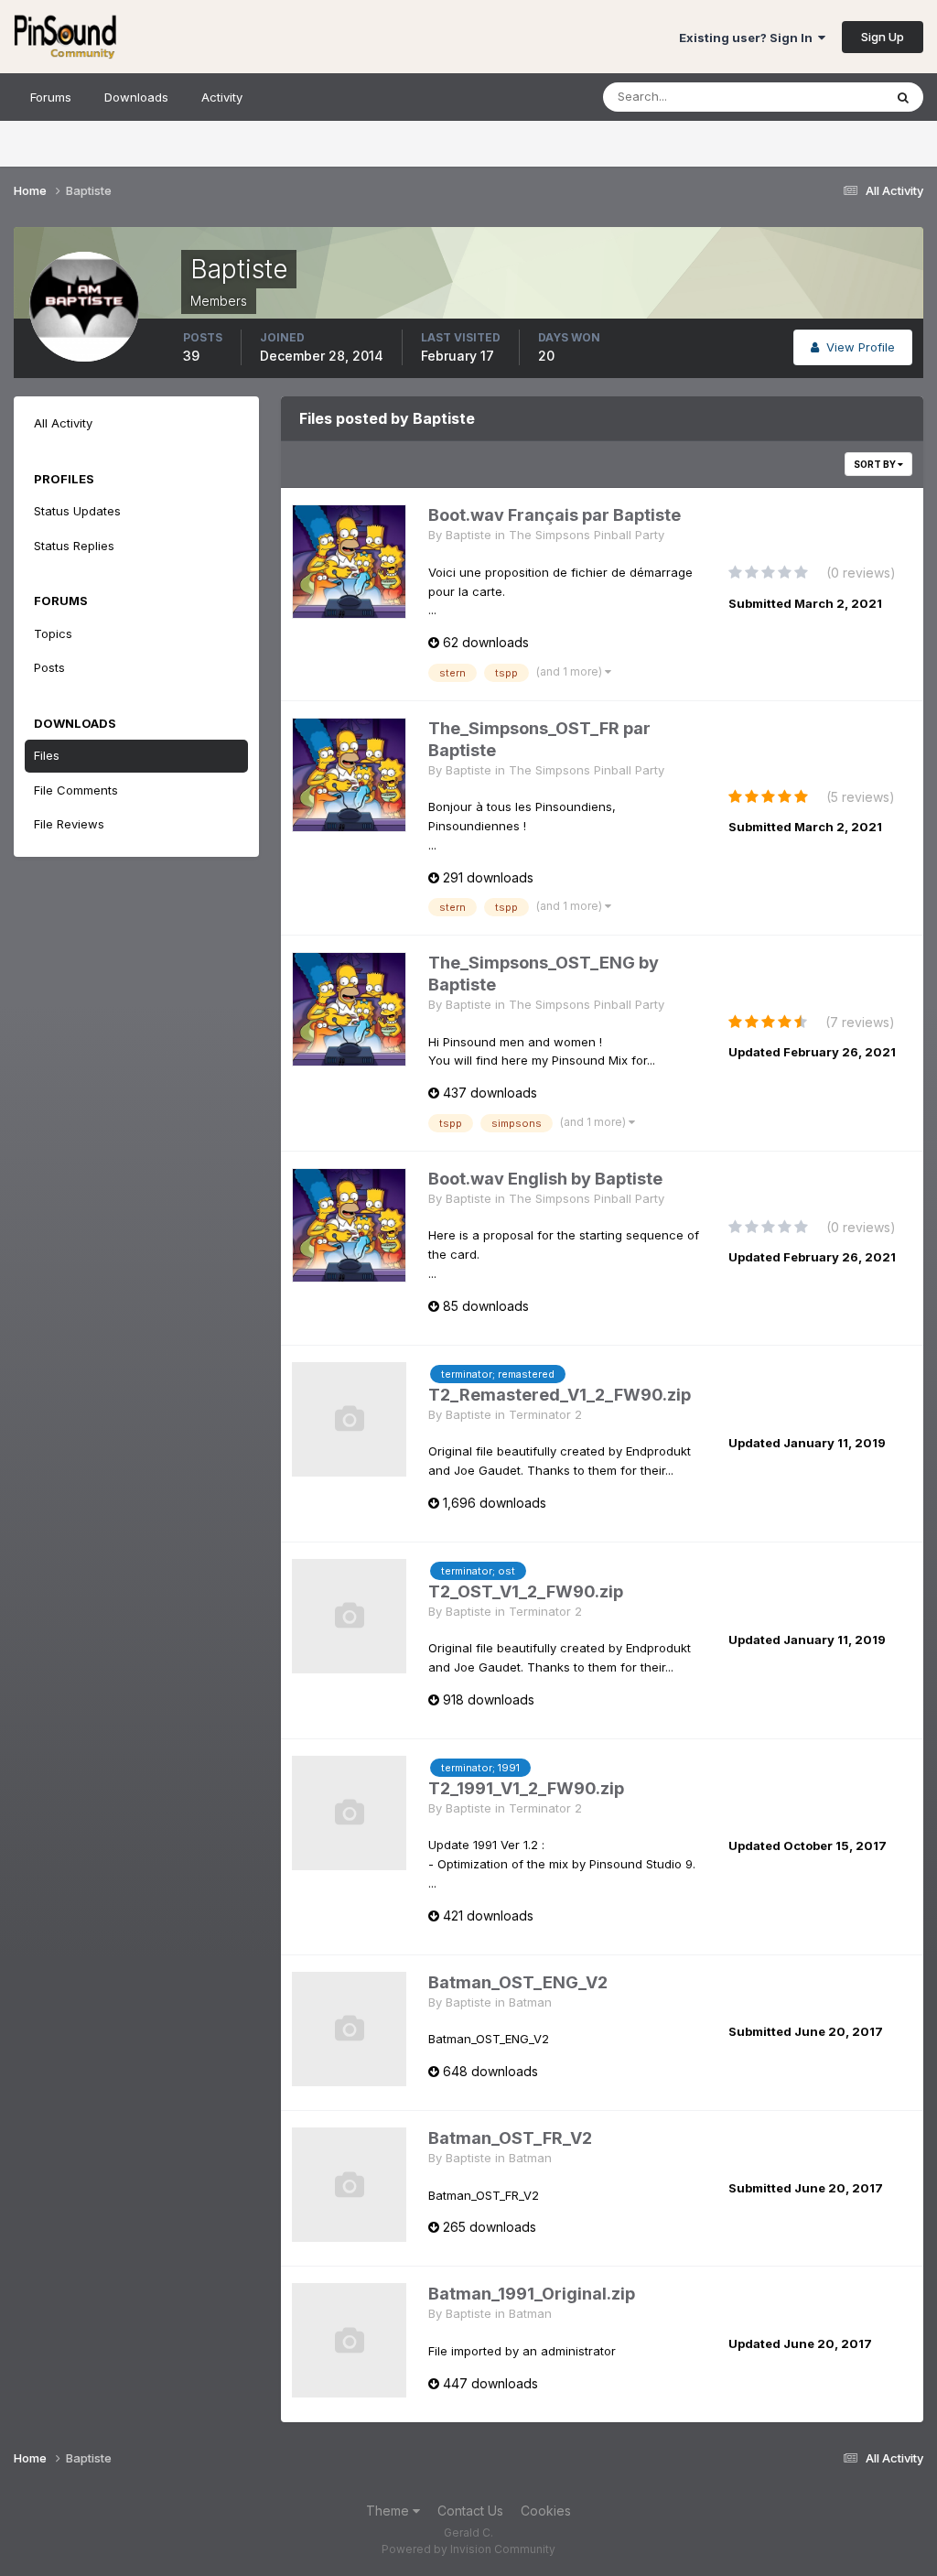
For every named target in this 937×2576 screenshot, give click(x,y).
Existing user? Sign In (749, 38)
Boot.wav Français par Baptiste (555, 515)
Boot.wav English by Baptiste (545, 1179)
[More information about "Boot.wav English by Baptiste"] (349, 1225)
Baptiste (468, 535)
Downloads (136, 97)
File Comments (76, 790)
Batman (530, 2002)
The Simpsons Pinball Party (587, 535)
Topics (53, 633)
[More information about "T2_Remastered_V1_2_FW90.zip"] (349, 1419)
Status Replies (74, 546)
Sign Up (883, 37)
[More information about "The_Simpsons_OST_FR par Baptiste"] (349, 775)
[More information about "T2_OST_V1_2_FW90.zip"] (349, 1616)
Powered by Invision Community (468, 2549)
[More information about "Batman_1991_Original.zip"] (349, 2340)
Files (47, 755)
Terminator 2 (545, 1414)
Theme (389, 2511)
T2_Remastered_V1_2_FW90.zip (560, 1395)
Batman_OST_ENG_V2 (518, 1982)
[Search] (903, 97)
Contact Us (470, 2511)
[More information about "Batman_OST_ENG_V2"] (349, 2029)
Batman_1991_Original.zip (532, 2294)
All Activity (63, 423)
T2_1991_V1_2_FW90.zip (526, 1788)
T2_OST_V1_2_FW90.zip (526, 1591)
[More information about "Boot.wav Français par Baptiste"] (349, 562)
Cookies (546, 2511)
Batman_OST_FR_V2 (510, 2138)
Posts (49, 667)
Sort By (876, 464)
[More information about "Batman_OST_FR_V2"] (349, 2185)
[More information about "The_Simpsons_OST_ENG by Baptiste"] (349, 1009)
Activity (222, 97)
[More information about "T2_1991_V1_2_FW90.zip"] (349, 1813)
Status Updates (817, 97)
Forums (51, 97)
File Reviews (69, 824)
